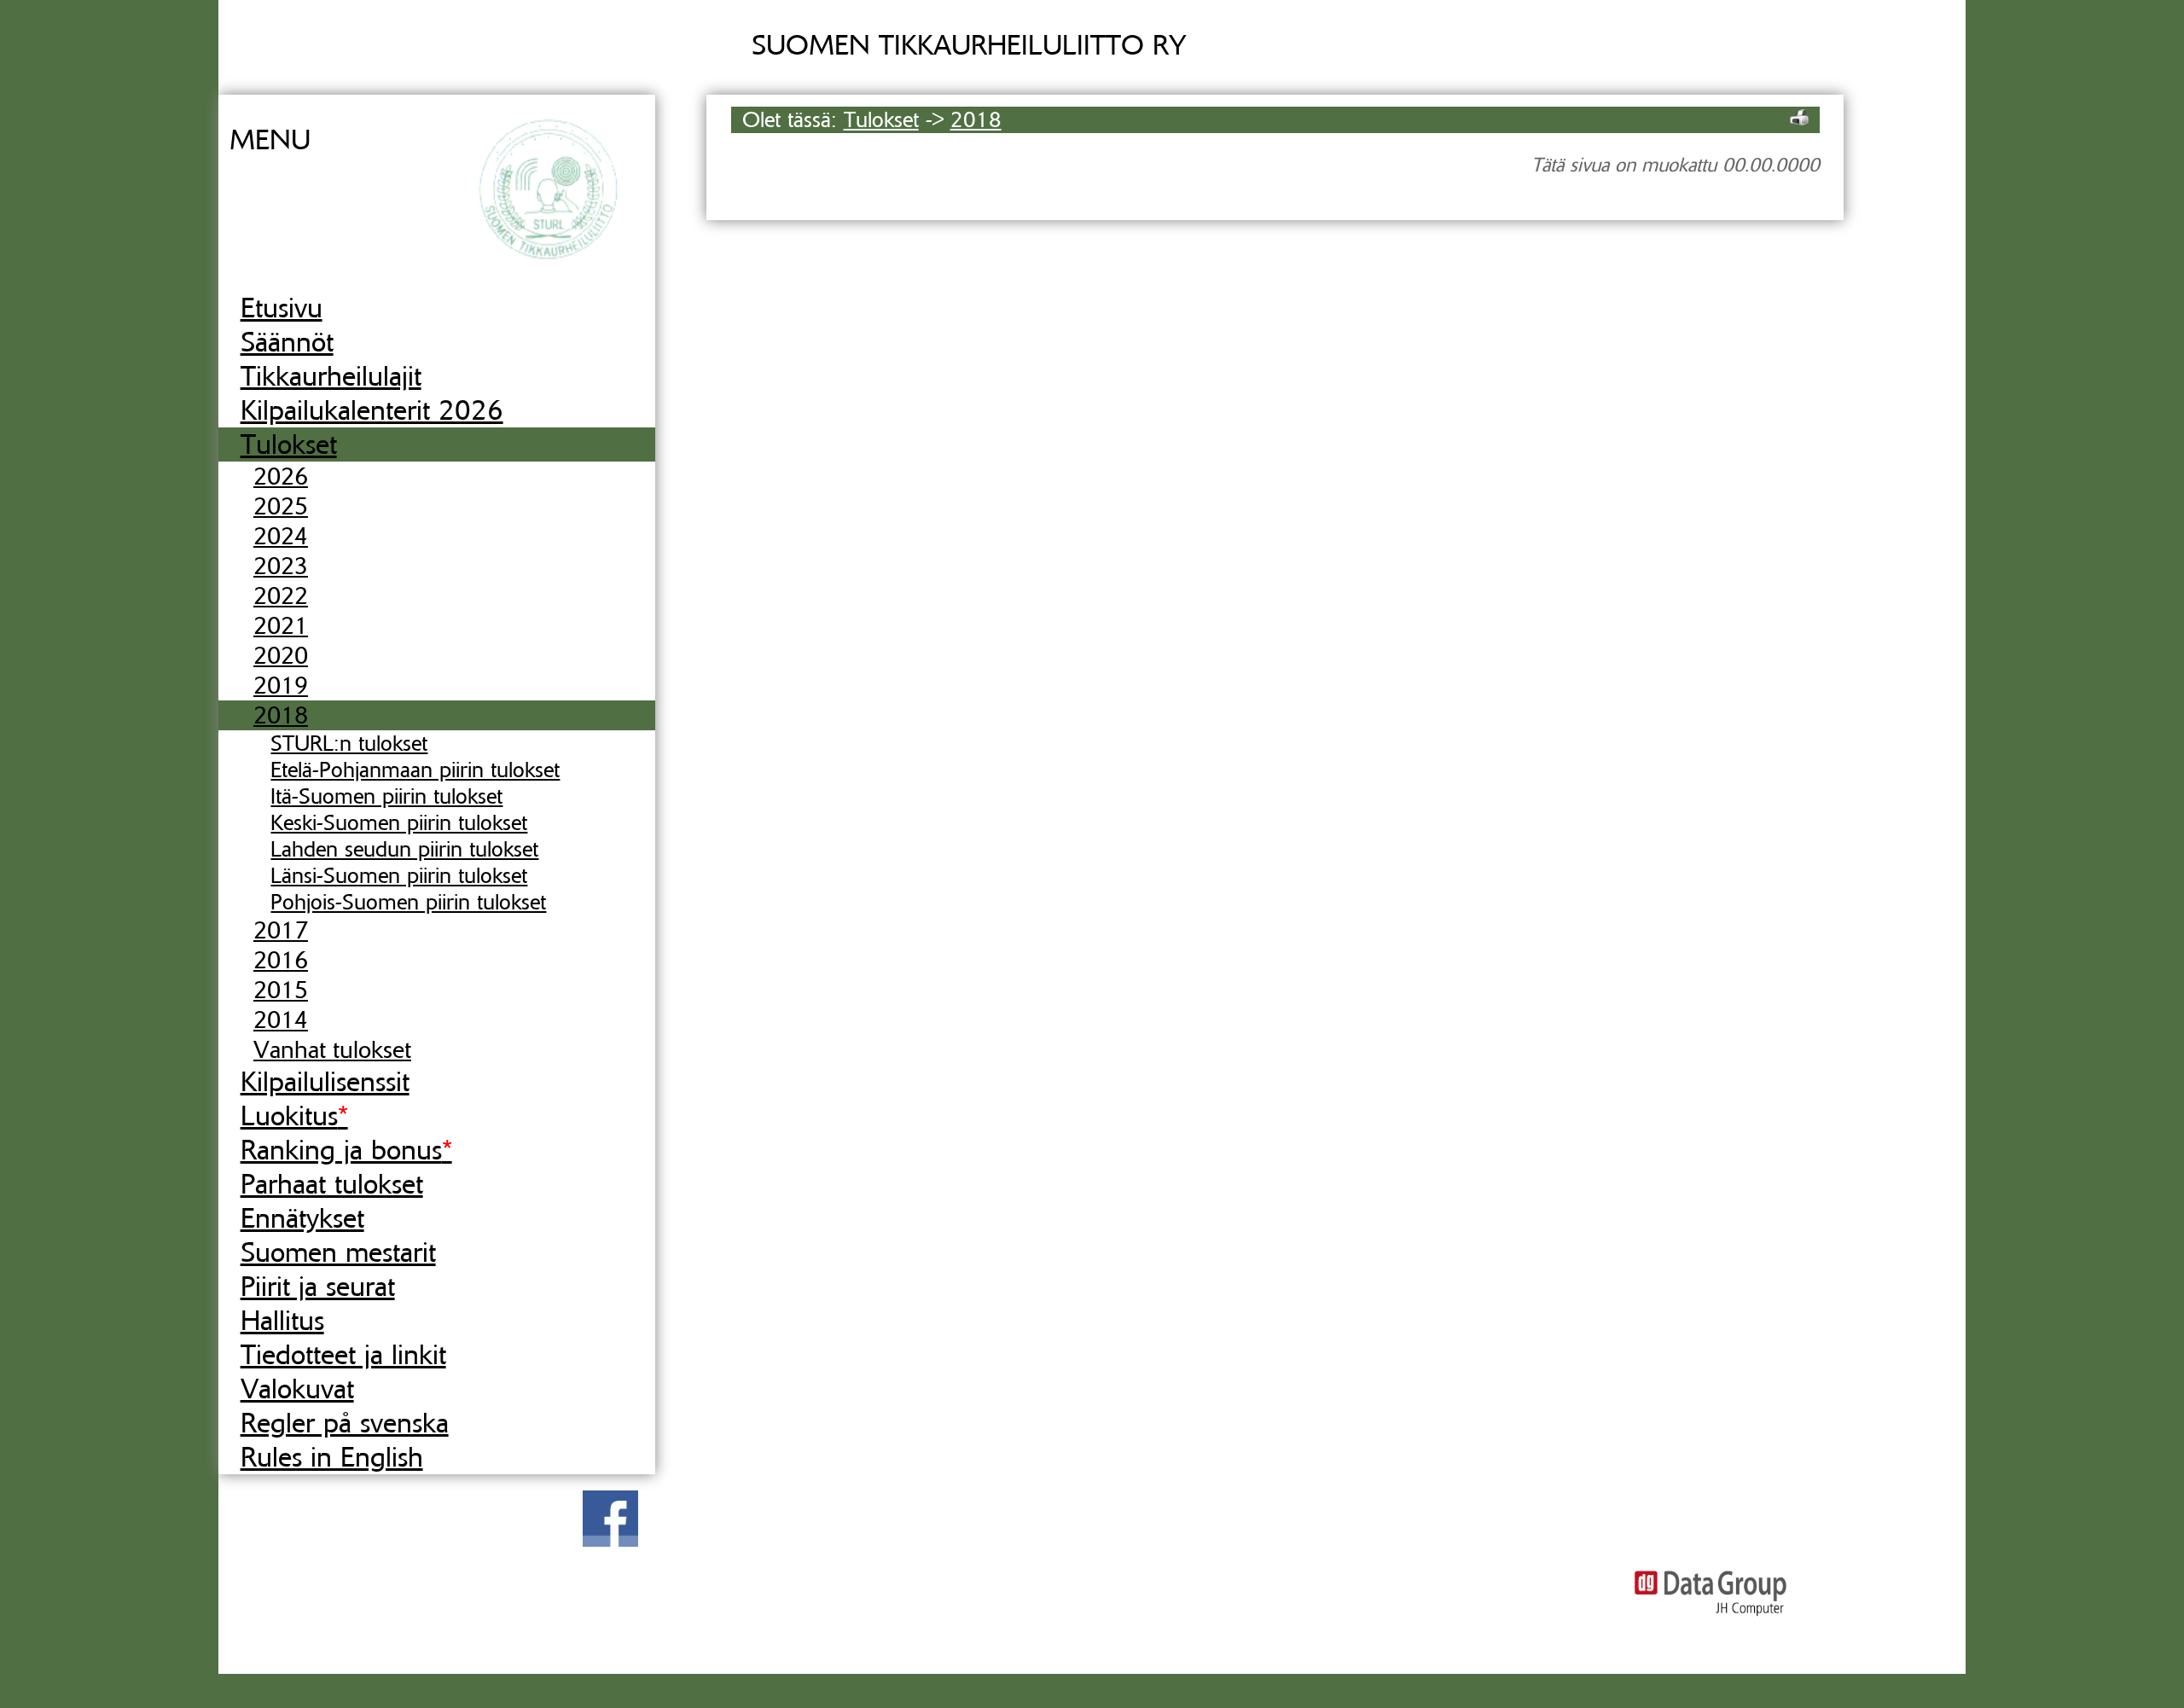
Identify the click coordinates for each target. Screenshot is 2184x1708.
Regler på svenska (345, 1423)
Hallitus (282, 1321)
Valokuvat (297, 1389)
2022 (281, 596)
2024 (281, 536)
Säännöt (287, 342)
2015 (281, 990)
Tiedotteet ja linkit (343, 1355)
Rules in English (332, 1457)
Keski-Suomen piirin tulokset (399, 823)
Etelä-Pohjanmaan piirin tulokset (415, 770)
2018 (281, 715)
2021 (281, 626)
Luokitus (294, 1116)
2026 (281, 476)
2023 (281, 566)
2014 (281, 1020)
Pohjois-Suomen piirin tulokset (408, 902)
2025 (281, 506)
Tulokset (289, 444)
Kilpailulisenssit (325, 1082)
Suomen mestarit (338, 1252)
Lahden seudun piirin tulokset (404, 849)
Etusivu (282, 308)
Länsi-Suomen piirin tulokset (399, 876)
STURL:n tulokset (349, 744)
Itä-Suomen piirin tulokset (386, 796)
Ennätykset (302, 1218)
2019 (281, 686)
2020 (281, 656)
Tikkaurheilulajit (331, 376)
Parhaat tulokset (332, 1184)
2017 (281, 930)
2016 (281, 960)
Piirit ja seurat (318, 1287)
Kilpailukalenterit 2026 (372, 410)
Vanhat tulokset (332, 1050)
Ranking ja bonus (346, 1150)
